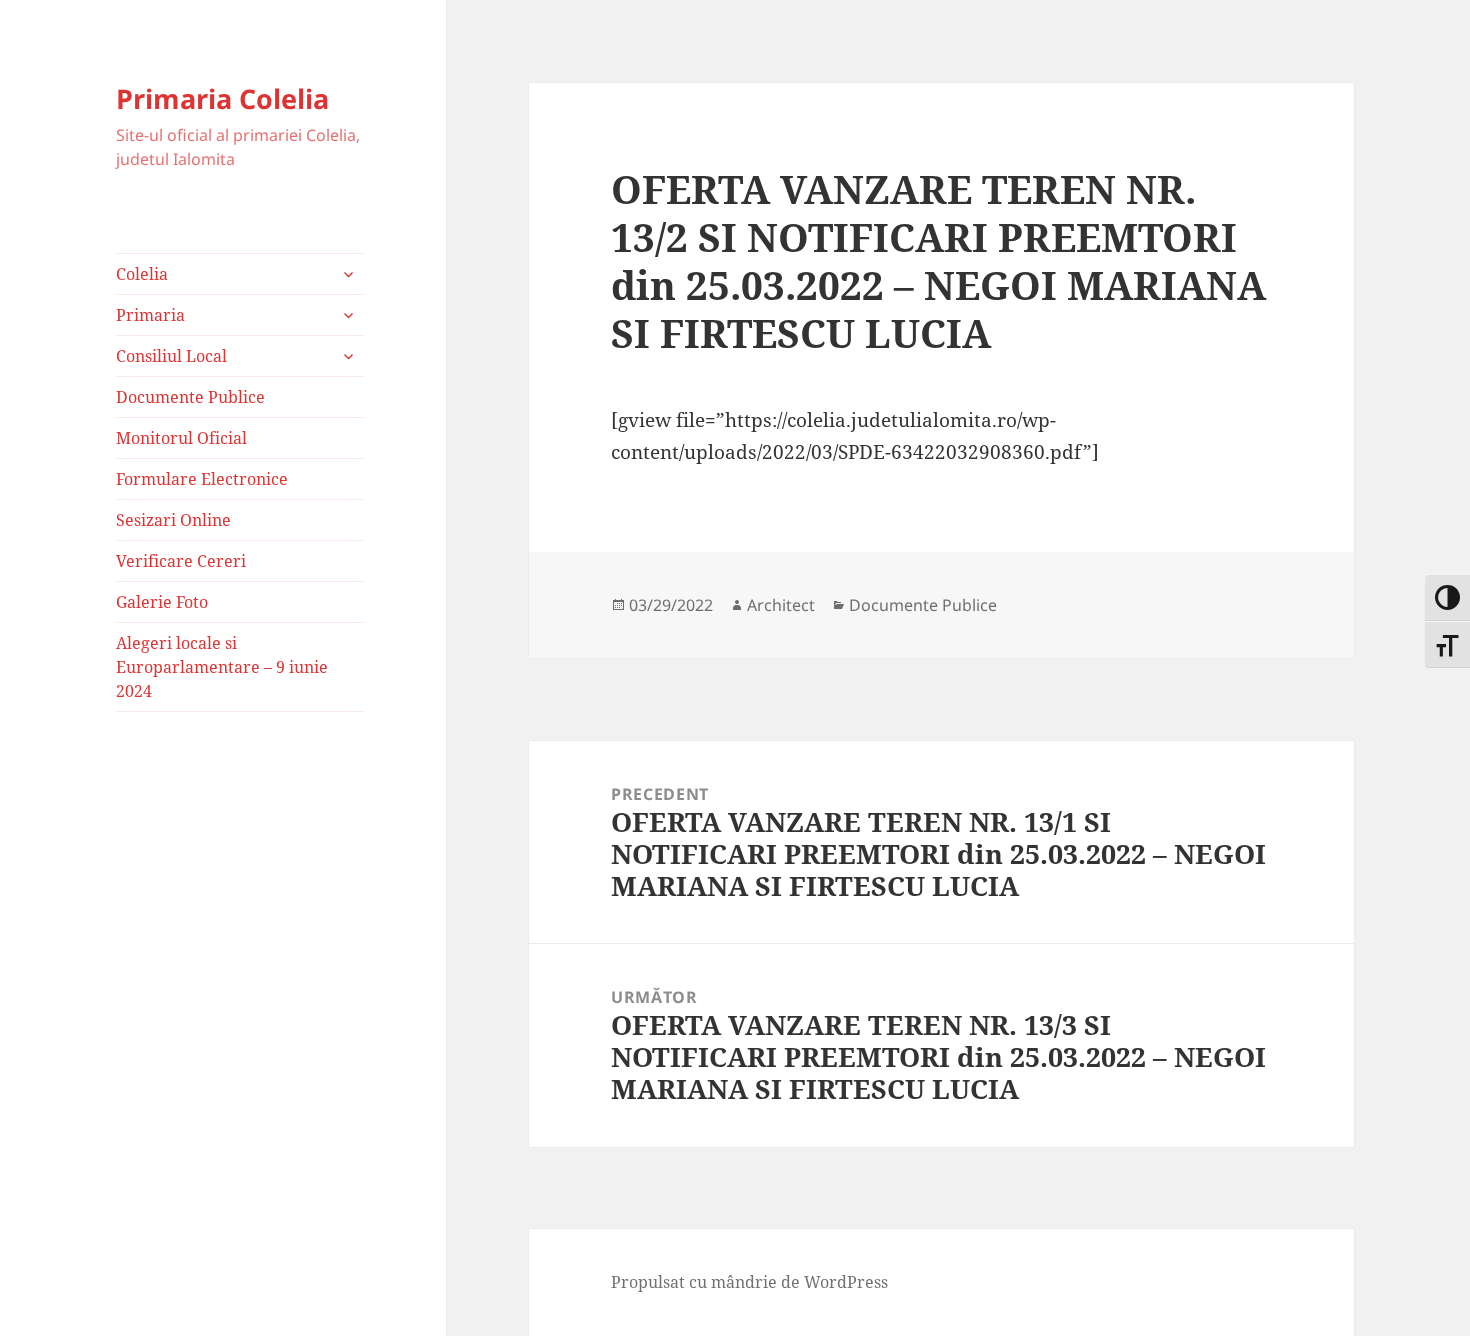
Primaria (150, 315)
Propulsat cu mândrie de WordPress (749, 1282)
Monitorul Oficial (181, 438)
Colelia (142, 274)
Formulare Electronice (202, 479)
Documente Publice (190, 397)
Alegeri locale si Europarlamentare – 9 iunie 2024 (222, 667)
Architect (781, 605)
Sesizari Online (173, 520)
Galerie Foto (162, 602)
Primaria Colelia (222, 98)
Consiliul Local (171, 356)
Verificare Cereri (181, 561)
